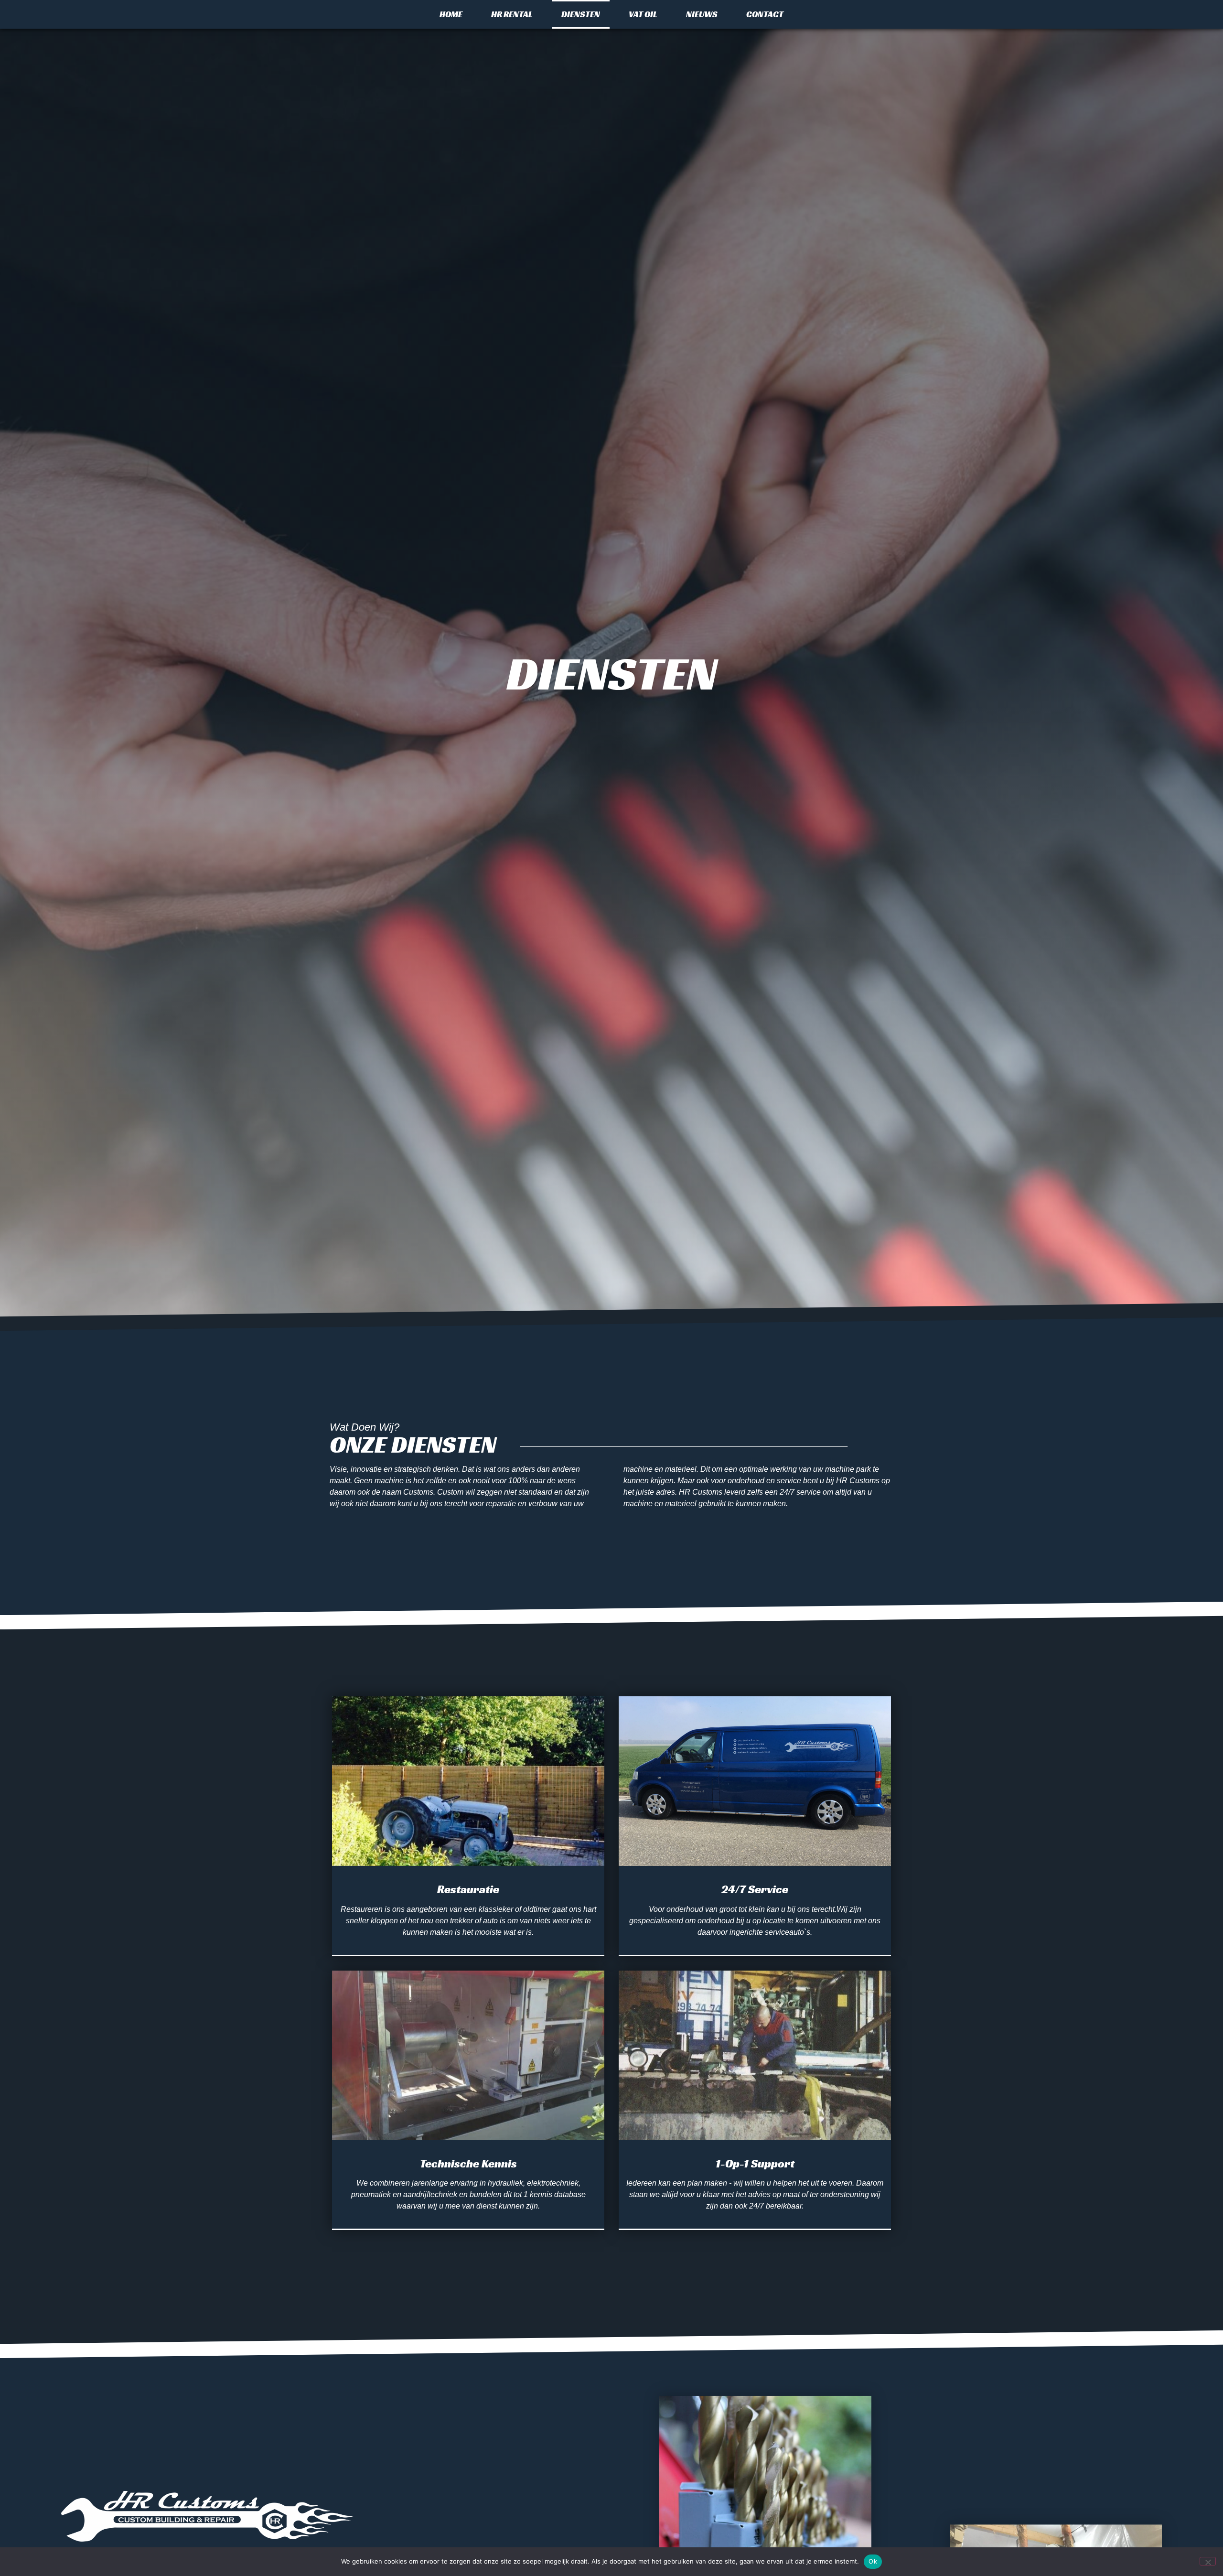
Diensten (581, 14)
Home (451, 14)
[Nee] (1208, 2561)
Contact (765, 14)
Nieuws (702, 14)
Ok (873, 2561)
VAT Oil (643, 14)
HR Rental (512, 14)
